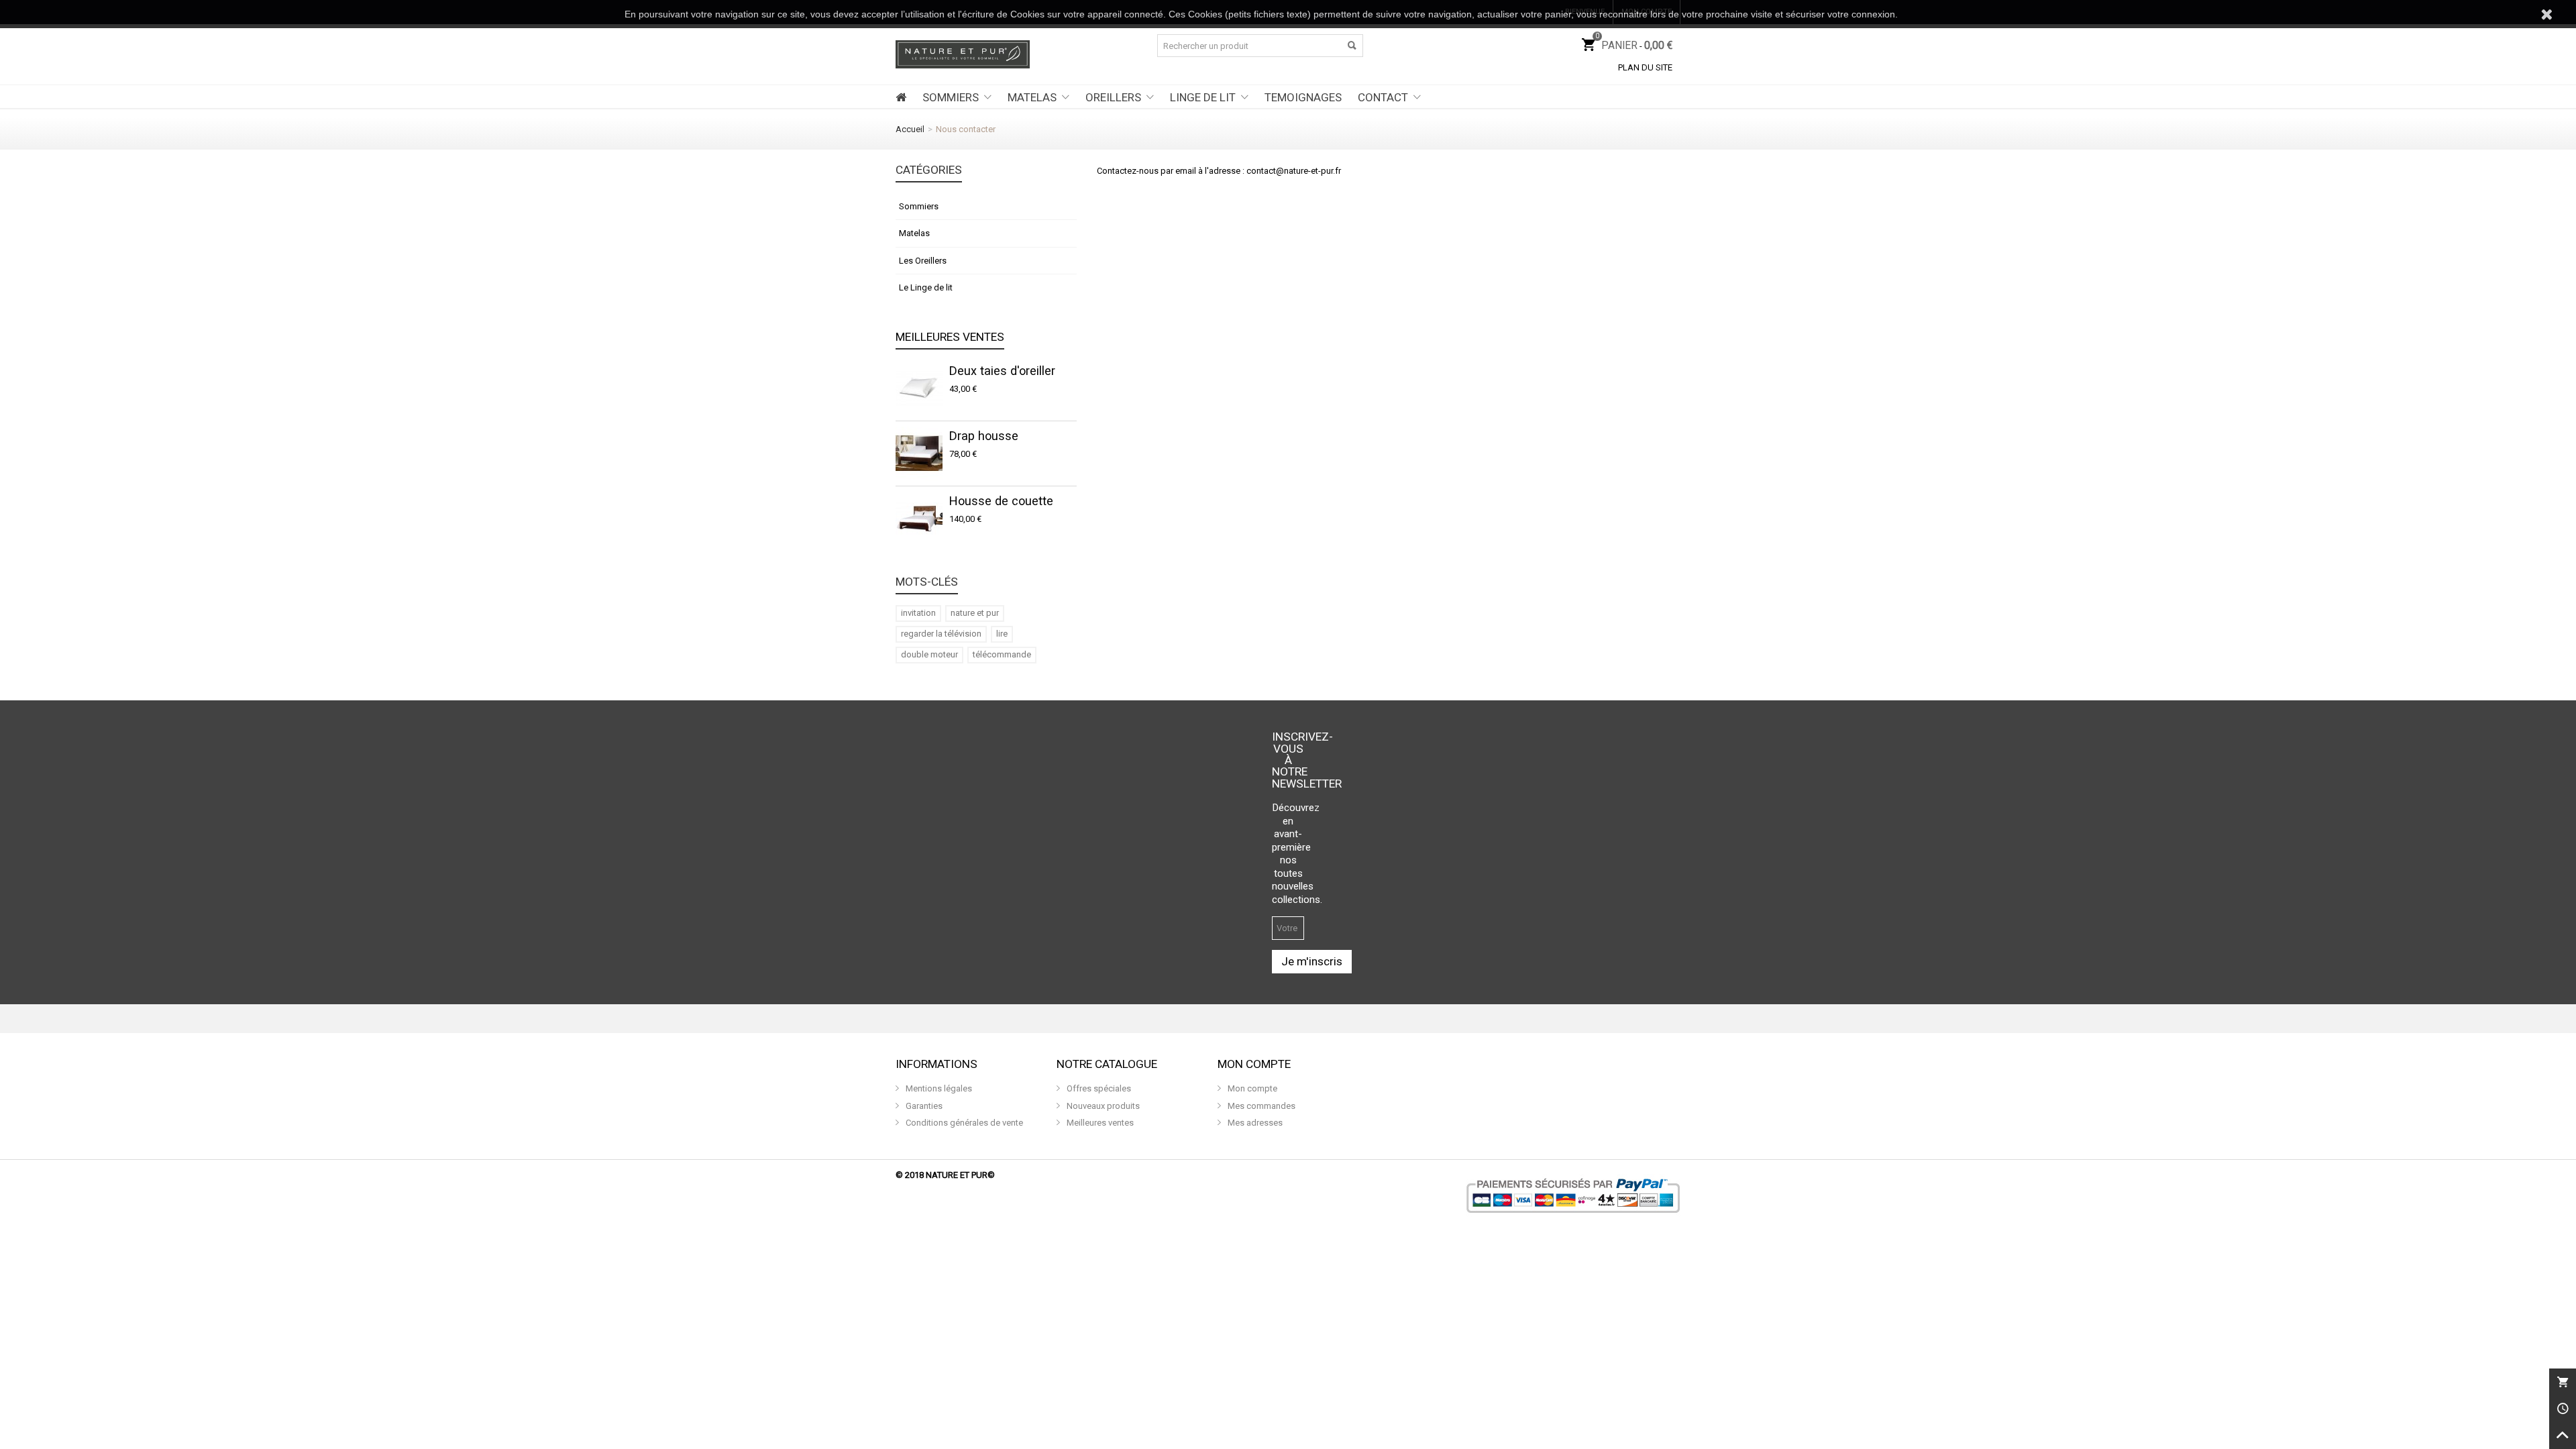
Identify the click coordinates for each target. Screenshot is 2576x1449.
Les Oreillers (923, 261)
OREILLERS (1113, 97)
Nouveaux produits (1102, 1106)
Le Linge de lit (926, 287)
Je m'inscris (1312, 961)
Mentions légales (938, 1088)
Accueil (910, 129)
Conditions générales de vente (963, 1123)
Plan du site (1645, 67)
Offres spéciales (1098, 1088)
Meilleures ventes (950, 337)
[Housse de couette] (919, 519)
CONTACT (1383, 97)
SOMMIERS (951, 97)
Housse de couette (1001, 501)
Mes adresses (1254, 1123)
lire (1002, 634)
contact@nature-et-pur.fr (1294, 171)
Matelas (914, 233)
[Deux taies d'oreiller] (919, 388)
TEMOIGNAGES (1303, 97)
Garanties (923, 1106)
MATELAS (1032, 97)
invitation (918, 613)
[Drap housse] (919, 453)
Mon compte (1251, 1088)
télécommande (1002, 654)
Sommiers (919, 206)
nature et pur (975, 613)
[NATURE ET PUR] (963, 53)
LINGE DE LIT (1203, 97)
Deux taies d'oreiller (1002, 371)
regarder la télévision (941, 634)
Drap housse (984, 436)
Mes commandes (1260, 1106)
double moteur (929, 654)
